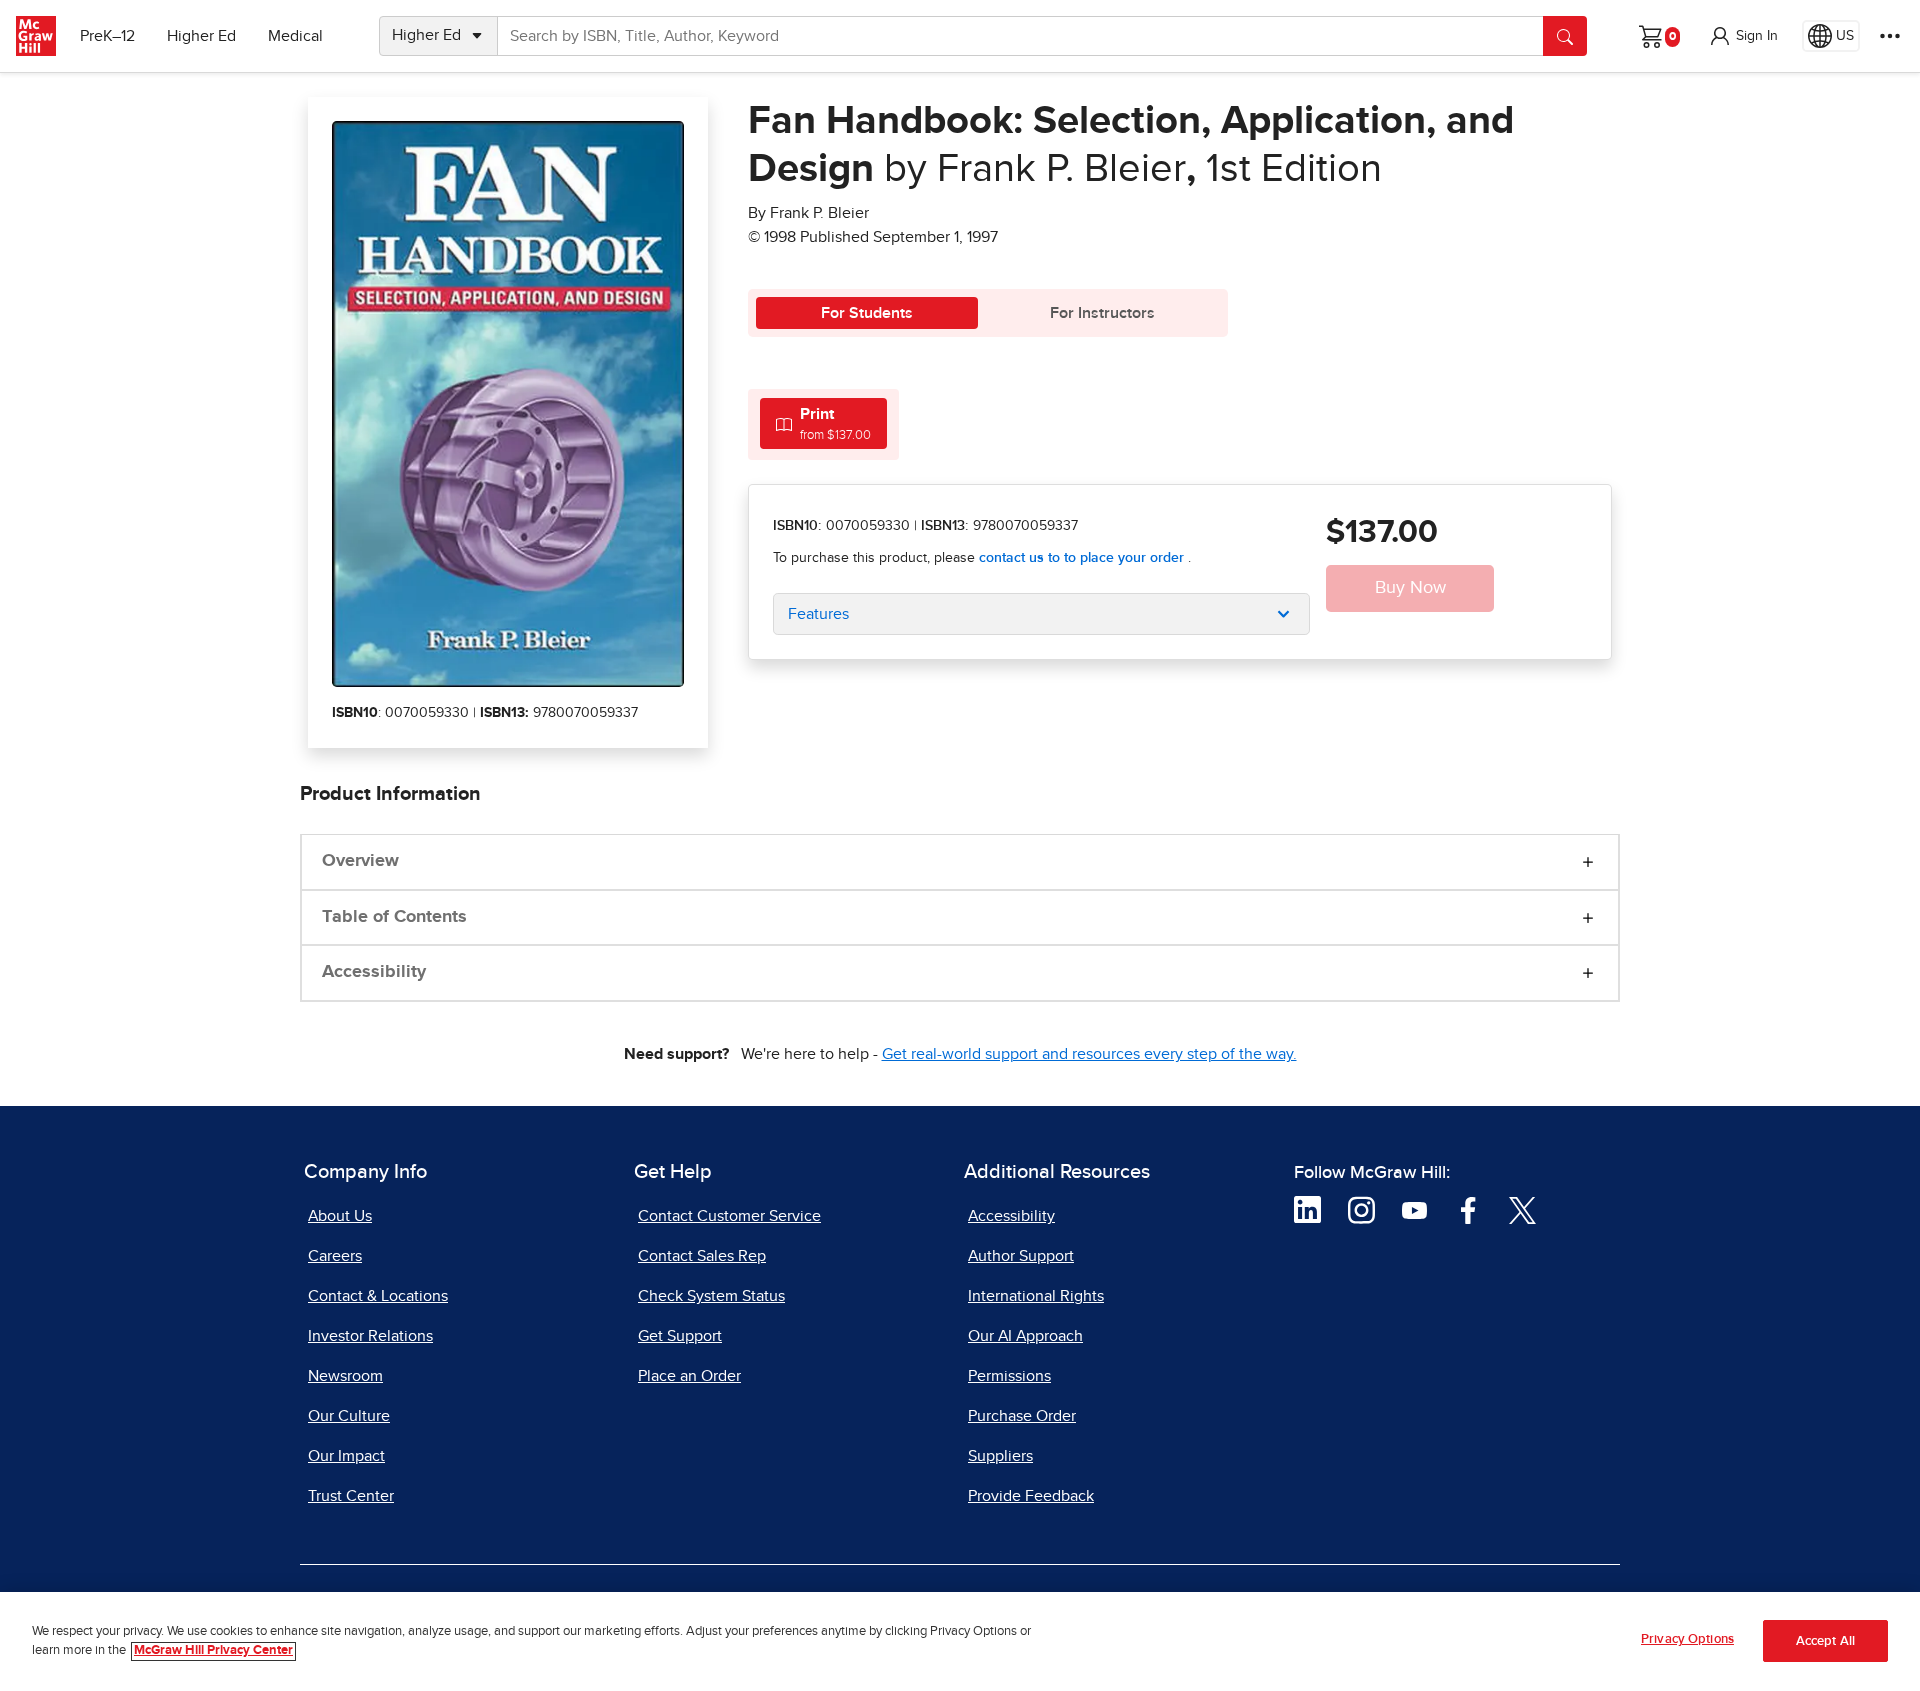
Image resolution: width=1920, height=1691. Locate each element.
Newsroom (345, 1376)
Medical (295, 36)
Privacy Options (1687, 1639)
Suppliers (1000, 1456)
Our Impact (346, 1456)
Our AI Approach (1025, 1336)
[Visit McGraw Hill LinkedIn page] (1307, 1209)
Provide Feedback (1031, 1496)
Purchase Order (1022, 1416)
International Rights (1036, 1296)
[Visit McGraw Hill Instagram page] (1361, 1209)
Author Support (1021, 1256)
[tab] (823, 423)
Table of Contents (394, 917)
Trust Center (351, 1496)
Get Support (680, 1336)
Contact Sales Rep (702, 1256)
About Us (340, 1216)
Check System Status (711, 1296)
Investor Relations (370, 1336)
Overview (360, 861)
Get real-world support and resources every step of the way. (1089, 1054)
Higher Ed (201, 36)
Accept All (1825, 1641)
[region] (960, 1641)
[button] (1743, 36)
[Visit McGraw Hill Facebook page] (1468, 1209)
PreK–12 (107, 36)
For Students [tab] (867, 313)
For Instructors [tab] (1102, 313)
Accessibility (374, 972)
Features (818, 614)
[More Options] (1890, 36)
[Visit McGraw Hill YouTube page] (1414, 1209)
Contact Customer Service (729, 1216)
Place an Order (689, 1376)
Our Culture (349, 1416)
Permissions (1009, 1376)
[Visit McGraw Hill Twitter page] (1522, 1209)
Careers (335, 1256)
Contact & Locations (378, 1296)
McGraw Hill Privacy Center (213, 1651)
